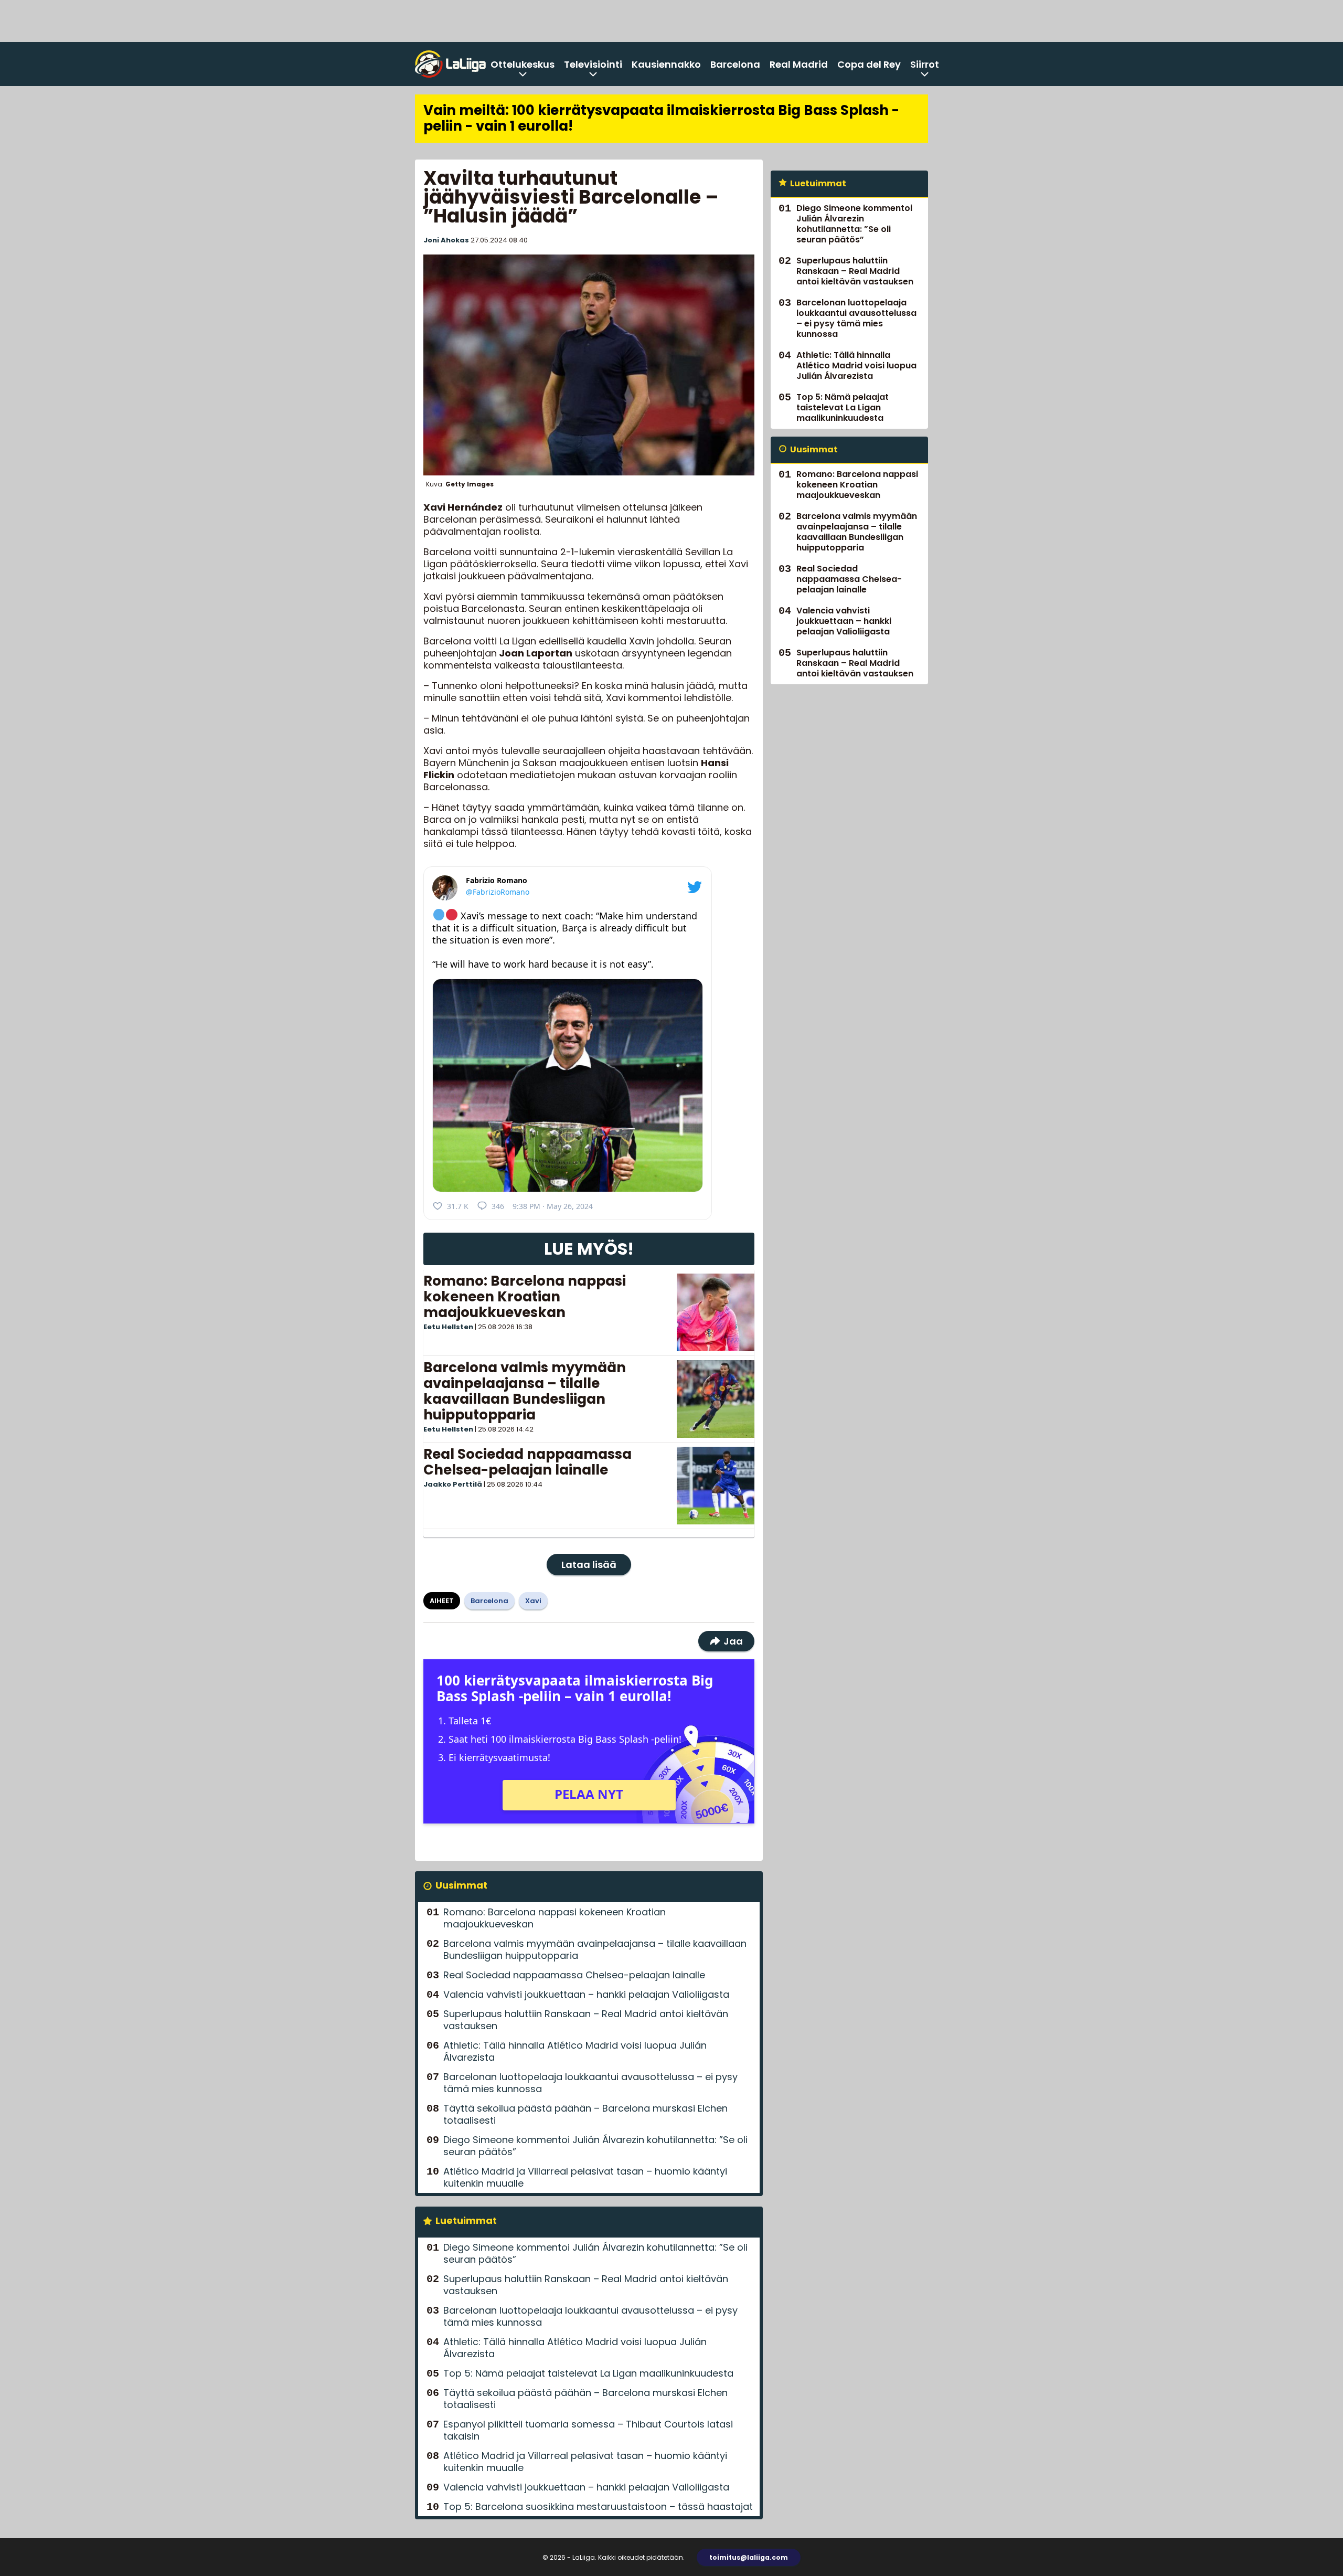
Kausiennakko (666, 64)
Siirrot (925, 64)
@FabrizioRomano (498, 892)
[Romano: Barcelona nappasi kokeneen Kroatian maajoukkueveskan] (716, 1312)
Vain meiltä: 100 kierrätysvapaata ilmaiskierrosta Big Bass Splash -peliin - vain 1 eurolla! (661, 118)
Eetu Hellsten (448, 1327)
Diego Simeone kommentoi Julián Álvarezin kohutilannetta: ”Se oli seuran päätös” (595, 2146)
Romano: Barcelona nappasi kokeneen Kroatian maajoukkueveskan (525, 1297)
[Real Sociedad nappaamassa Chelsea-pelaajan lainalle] (716, 1486)
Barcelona (735, 64)
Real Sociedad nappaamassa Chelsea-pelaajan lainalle (527, 1462)
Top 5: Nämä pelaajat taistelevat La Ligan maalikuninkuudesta (588, 2373)
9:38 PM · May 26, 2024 (553, 1206)
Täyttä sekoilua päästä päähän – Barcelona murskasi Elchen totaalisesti (585, 2114)
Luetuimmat (466, 2220)
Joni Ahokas (446, 240)
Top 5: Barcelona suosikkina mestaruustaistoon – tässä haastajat (598, 2506)
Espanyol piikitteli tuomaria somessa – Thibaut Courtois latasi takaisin (588, 2430)
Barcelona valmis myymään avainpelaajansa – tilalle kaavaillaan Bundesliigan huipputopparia (525, 1391)
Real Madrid (799, 64)
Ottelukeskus (523, 64)
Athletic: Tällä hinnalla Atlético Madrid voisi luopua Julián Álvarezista (575, 2051)
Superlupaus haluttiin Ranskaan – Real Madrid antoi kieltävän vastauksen (586, 2020)
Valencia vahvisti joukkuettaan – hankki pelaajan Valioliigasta (586, 1994)
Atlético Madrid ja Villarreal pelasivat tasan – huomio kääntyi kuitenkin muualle (585, 2177)
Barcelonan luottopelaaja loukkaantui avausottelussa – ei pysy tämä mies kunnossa (590, 2083)
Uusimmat (461, 1885)
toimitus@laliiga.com (749, 2557)
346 (498, 1206)
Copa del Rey (869, 64)
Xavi (533, 1601)
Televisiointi (593, 64)
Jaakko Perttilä (453, 1484)
